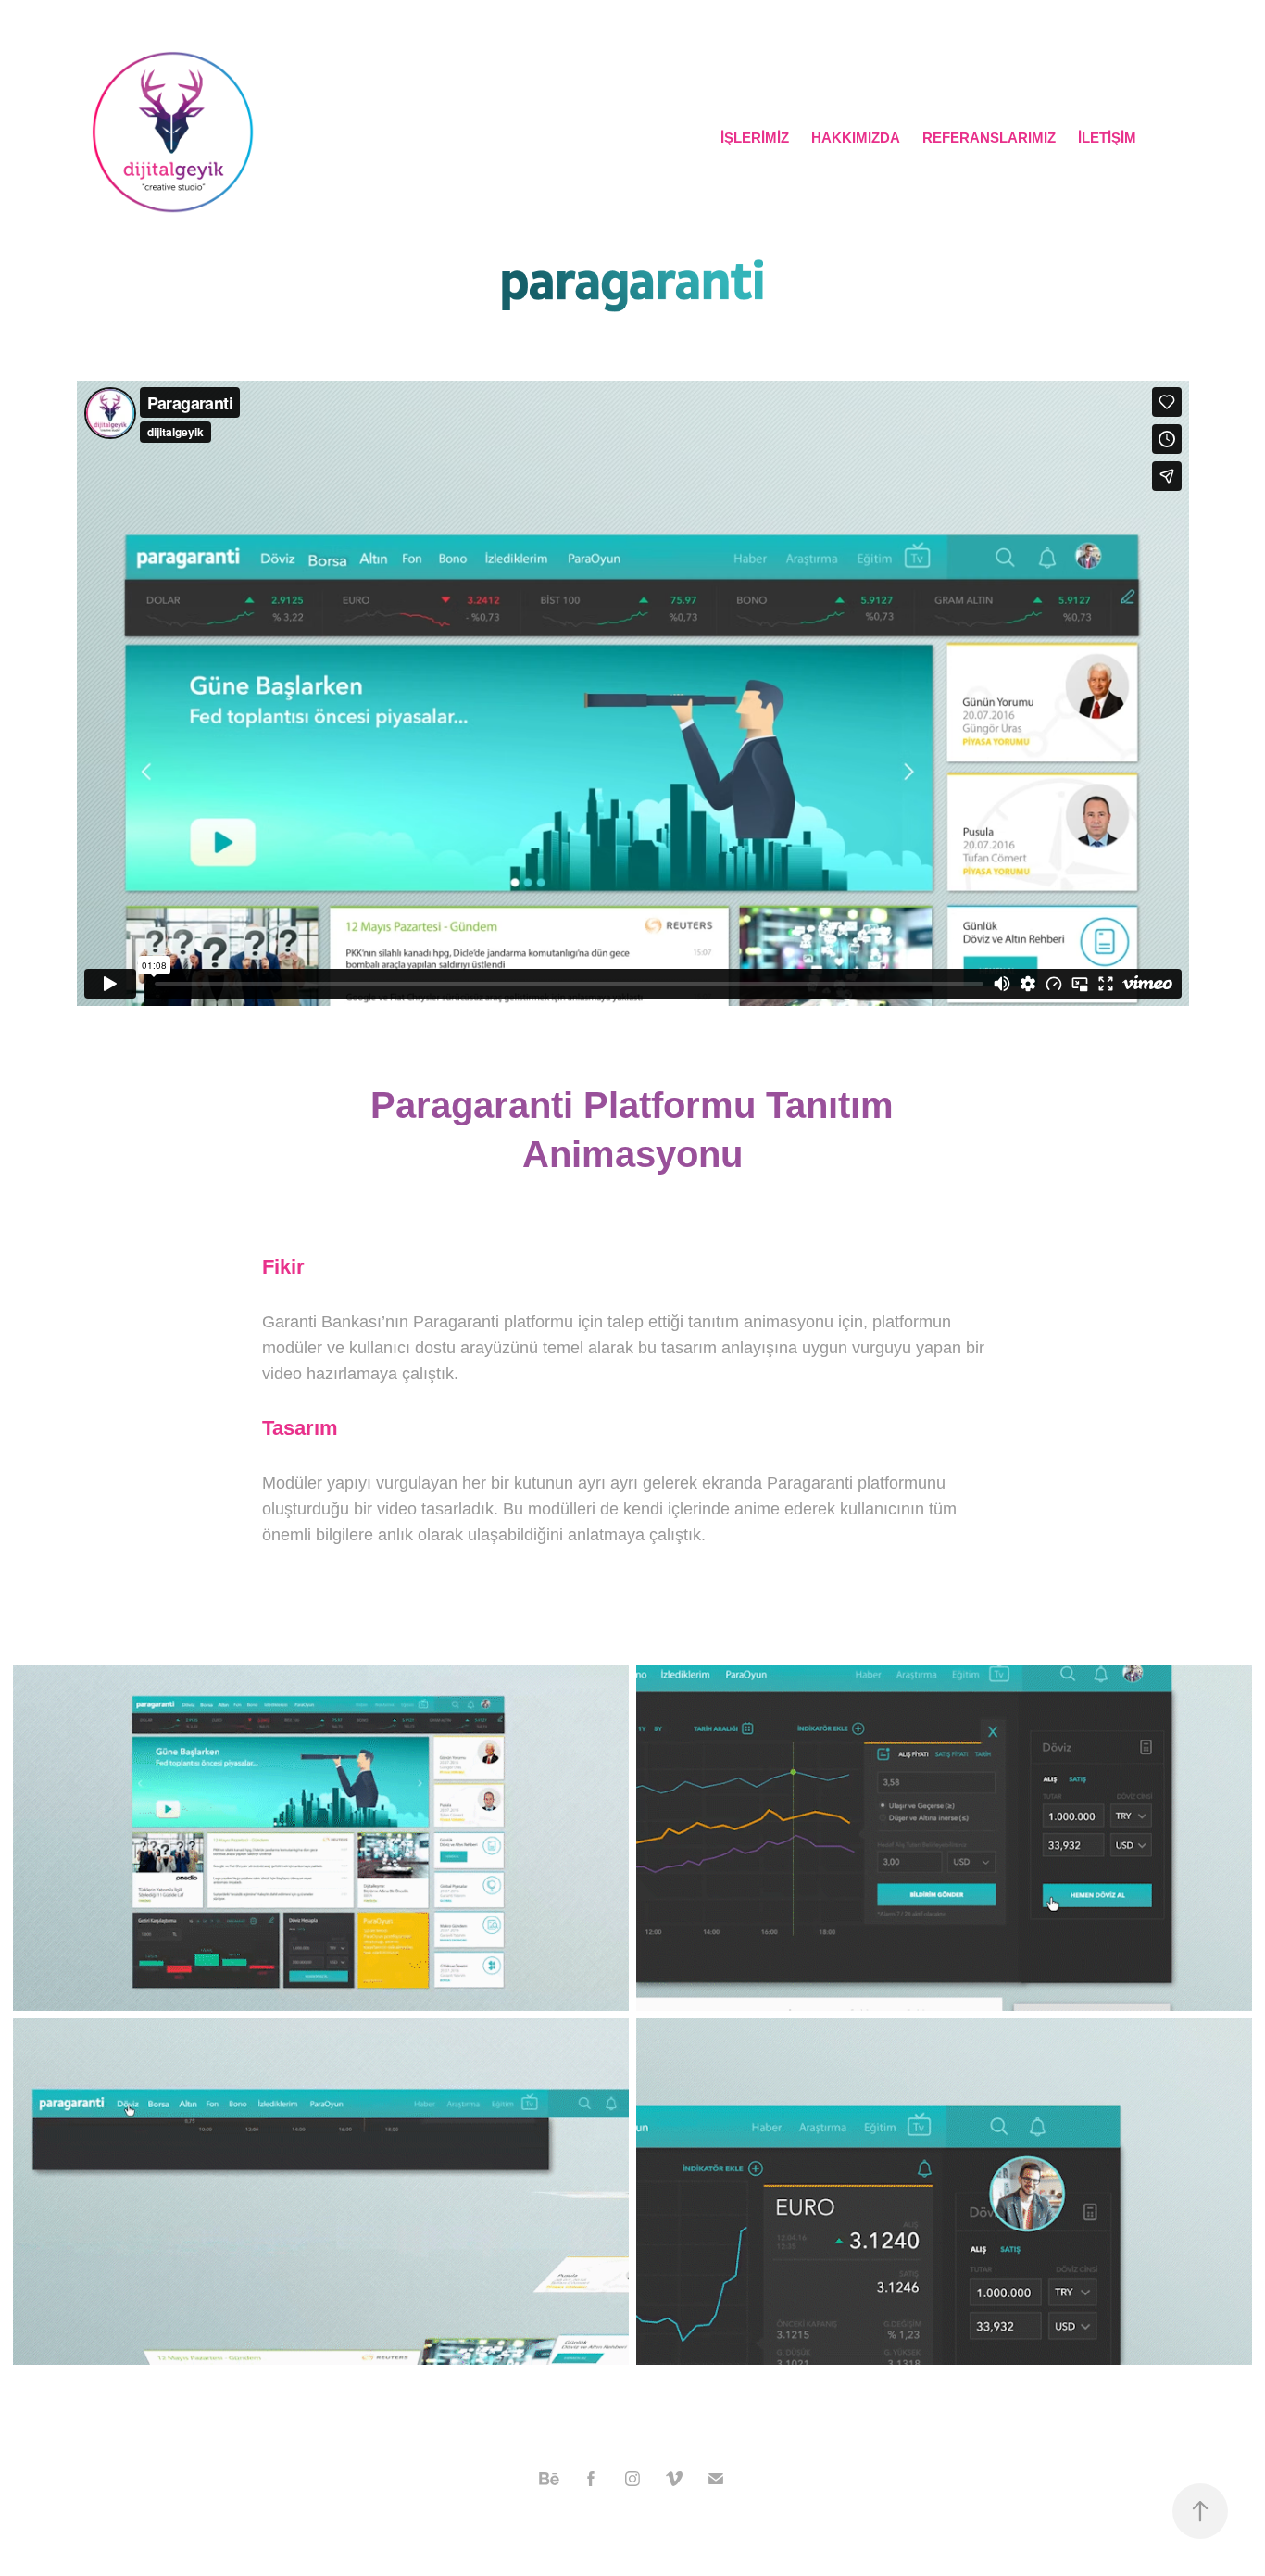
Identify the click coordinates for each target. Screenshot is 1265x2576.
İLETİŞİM (1107, 138)
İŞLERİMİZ (755, 138)
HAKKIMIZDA (856, 138)
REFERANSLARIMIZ (989, 138)
